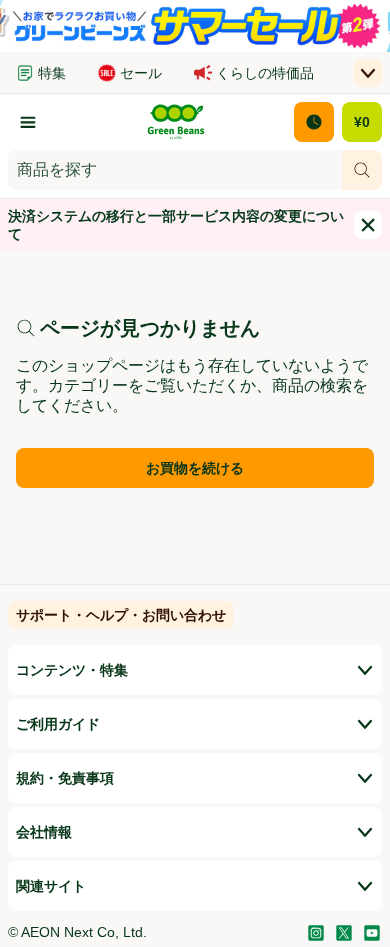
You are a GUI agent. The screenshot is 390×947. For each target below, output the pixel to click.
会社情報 (44, 832)
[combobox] (175, 170)
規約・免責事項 (65, 778)
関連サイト (51, 886)
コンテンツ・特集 (72, 670)
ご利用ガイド (58, 724)
